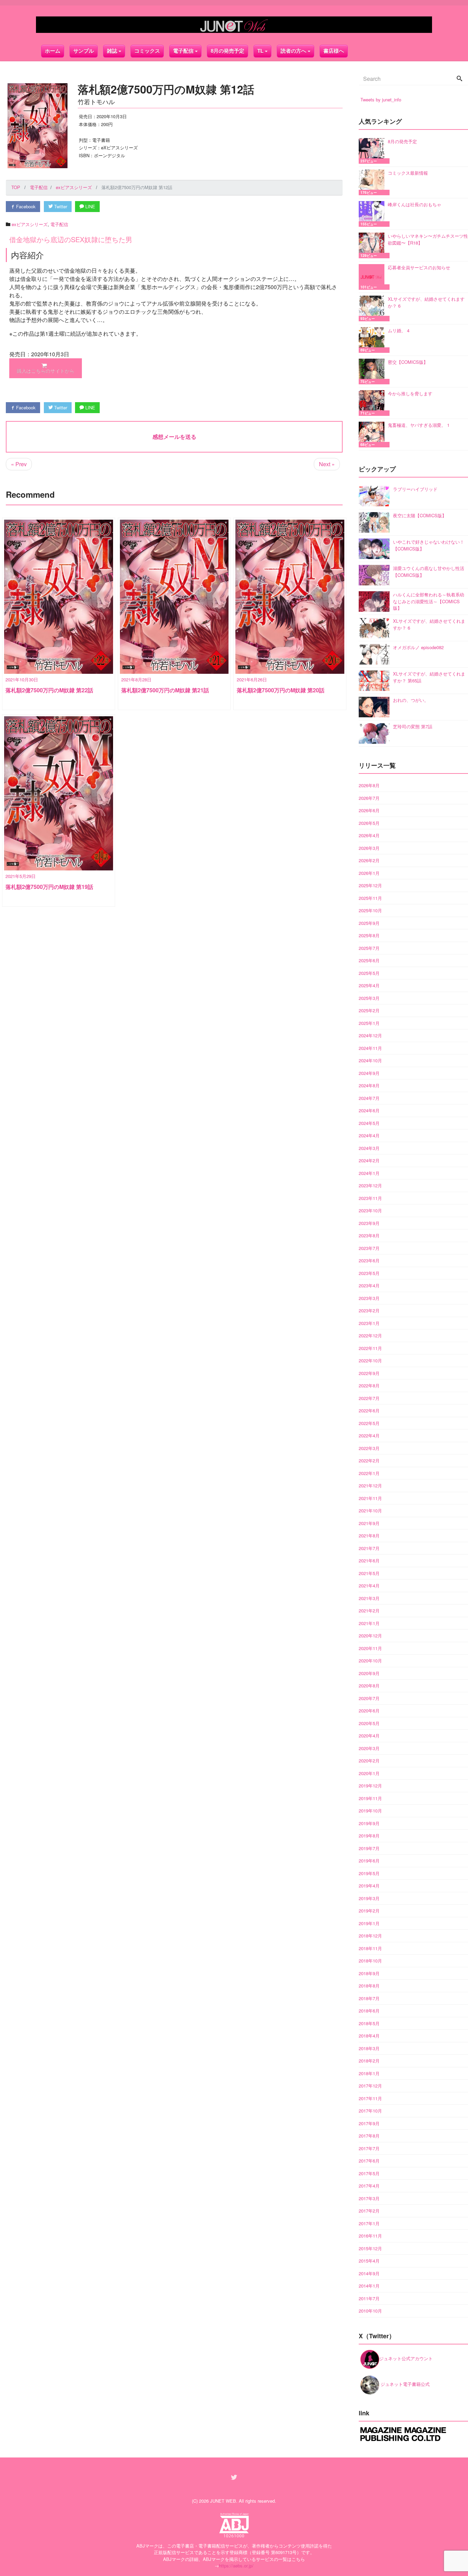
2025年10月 (370, 910)
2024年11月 (370, 1048)
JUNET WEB (223, 2501)
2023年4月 (369, 1285)
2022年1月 (369, 1473)
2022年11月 (370, 1348)
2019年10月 (370, 1811)
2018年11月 (370, 1948)
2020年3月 (369, 1748)
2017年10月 (370, 2111)
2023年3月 (369, 1298)
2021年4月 (369, 1586)
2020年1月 (369, 1773)
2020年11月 (370, 1648)
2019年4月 (369, 1886)
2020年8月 (369, 1686)
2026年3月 (369, 848)
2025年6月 (369, 960)
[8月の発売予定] (373, 151)
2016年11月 (370, 2236)
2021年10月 (370, 1510)
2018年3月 (369, 2048)
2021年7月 (369, 1548)
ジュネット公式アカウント (406, 2358)
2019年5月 (369, 1873)
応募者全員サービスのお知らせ (419, 267)
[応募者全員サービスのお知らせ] (373, 277)
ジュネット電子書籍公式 (404, 2384)
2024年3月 (369, 1148)
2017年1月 (369, 2223)
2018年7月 (369, 1998)
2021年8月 (369, 1535)
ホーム (53, 51)
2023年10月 (370, 1210)
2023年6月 (369, 1260)
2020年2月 (369, 1761)
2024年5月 (369, 1123)
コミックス (147, 51)
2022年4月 (369, 1435)
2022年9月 (369, 1373)
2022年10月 (370, 1360)
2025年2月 (369, 1010)
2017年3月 (369, 2198)
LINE (90, 206)
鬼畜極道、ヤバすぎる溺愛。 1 (419, 425)
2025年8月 (369, 935)
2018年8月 (369, 1986)
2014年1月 (369, 2286)
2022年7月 (369, 1398)
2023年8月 (369, 1235)
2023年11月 (370, 1198)
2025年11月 (370, 898)
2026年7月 (369, 798)
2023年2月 (369, 1310)
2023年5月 (369, 1273)
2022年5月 (369, 1423)
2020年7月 (369, 1698)
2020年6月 (369, 1711)
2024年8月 (369, 1085)
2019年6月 (369, 1861)
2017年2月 (369, 2211)
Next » (327, 464)
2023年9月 (369, 1223)
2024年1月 (369, 1173)
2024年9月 (369, 1073)
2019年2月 (369, 1911)
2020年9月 (369, 1673)
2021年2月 (369, 1611)
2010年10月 (370, 2311)
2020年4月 (369, 1736)
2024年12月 (370, 1035)
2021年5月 (369, 1573)
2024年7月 (369, 1098)
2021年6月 (369, 1561)
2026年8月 (369, 785)
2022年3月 (369, 1448)
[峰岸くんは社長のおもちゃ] (373, 214)
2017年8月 (369, 2136)
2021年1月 (369, 1623)
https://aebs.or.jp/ (236, 2566)
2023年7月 (369, 1248)
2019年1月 (369, 1923)
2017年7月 (369, 2148)
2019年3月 (369, 1898)
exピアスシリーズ (30, 224)
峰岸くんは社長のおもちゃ (415, 204)
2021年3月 (369, 1598)
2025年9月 (369, 923)
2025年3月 (369, 998)
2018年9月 (369, 1973)
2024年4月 (369, 1135)
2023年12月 (370, 1185)
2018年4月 (369, 2036)
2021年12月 (370, 1485)
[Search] (459, 79)
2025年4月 (369, 985)
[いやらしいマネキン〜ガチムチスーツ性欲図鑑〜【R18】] (373, 245)
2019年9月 (369, 1823)
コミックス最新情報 (408, 173)
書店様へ (334, 51)
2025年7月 (369, 948)
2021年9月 (369, 1523)
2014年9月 (369, 2273)
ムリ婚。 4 (399, 330)
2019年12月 (370, 1786)
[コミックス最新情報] (373, 182)
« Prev (19, 464)
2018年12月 (370, 1936)
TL (260, 51)
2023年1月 (369, 1323)
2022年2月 (369, 1460)
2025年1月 (369, 1023)
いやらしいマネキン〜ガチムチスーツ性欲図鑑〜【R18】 (428, 239)
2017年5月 (369, 2173)
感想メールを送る (174, 437)
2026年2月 (369, 860)
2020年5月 (369, 1723)
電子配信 (59, 224)
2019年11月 (370, 1798)
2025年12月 (370, 885)
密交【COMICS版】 (408, 362)
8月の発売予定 (227, 51)
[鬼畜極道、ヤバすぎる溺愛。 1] (373, 435)
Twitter (60, 206)
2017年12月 (370, 2086)
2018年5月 (369, 2023)
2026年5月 (369, 823)
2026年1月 (369, 873)
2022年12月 (370, 1335)
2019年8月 (369, 1836)
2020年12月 (370, 1636)
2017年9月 (369, 2123)
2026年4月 (369, 835)
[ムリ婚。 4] (373, 340)
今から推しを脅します (410, 393)
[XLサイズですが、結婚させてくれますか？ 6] (373, 308)
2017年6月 (369, 2161)
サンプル (84, 51)
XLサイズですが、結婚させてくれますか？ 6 (426, 302)
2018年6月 (369, 2011)
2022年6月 (369, 1410)
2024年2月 (369, 1160)
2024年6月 (369, 1110)
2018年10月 (370, 1961)
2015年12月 (370, 2248)
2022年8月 (369, 1385)
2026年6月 (369, 810)
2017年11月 (370, 2098)
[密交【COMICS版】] (373, 371)
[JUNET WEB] (234, 25)
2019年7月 (369, 1848)
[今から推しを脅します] (373, 403)
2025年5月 (369, 973)
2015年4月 (369, 2261)
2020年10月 (370, 1661)
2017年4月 (369, 2186)
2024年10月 (370, 1060)
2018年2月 (369, 2061)
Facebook (25, 206)
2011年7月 (369, 2298)
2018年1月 (369, 2073)
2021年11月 (370, 1498)
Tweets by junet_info (381, 100)
